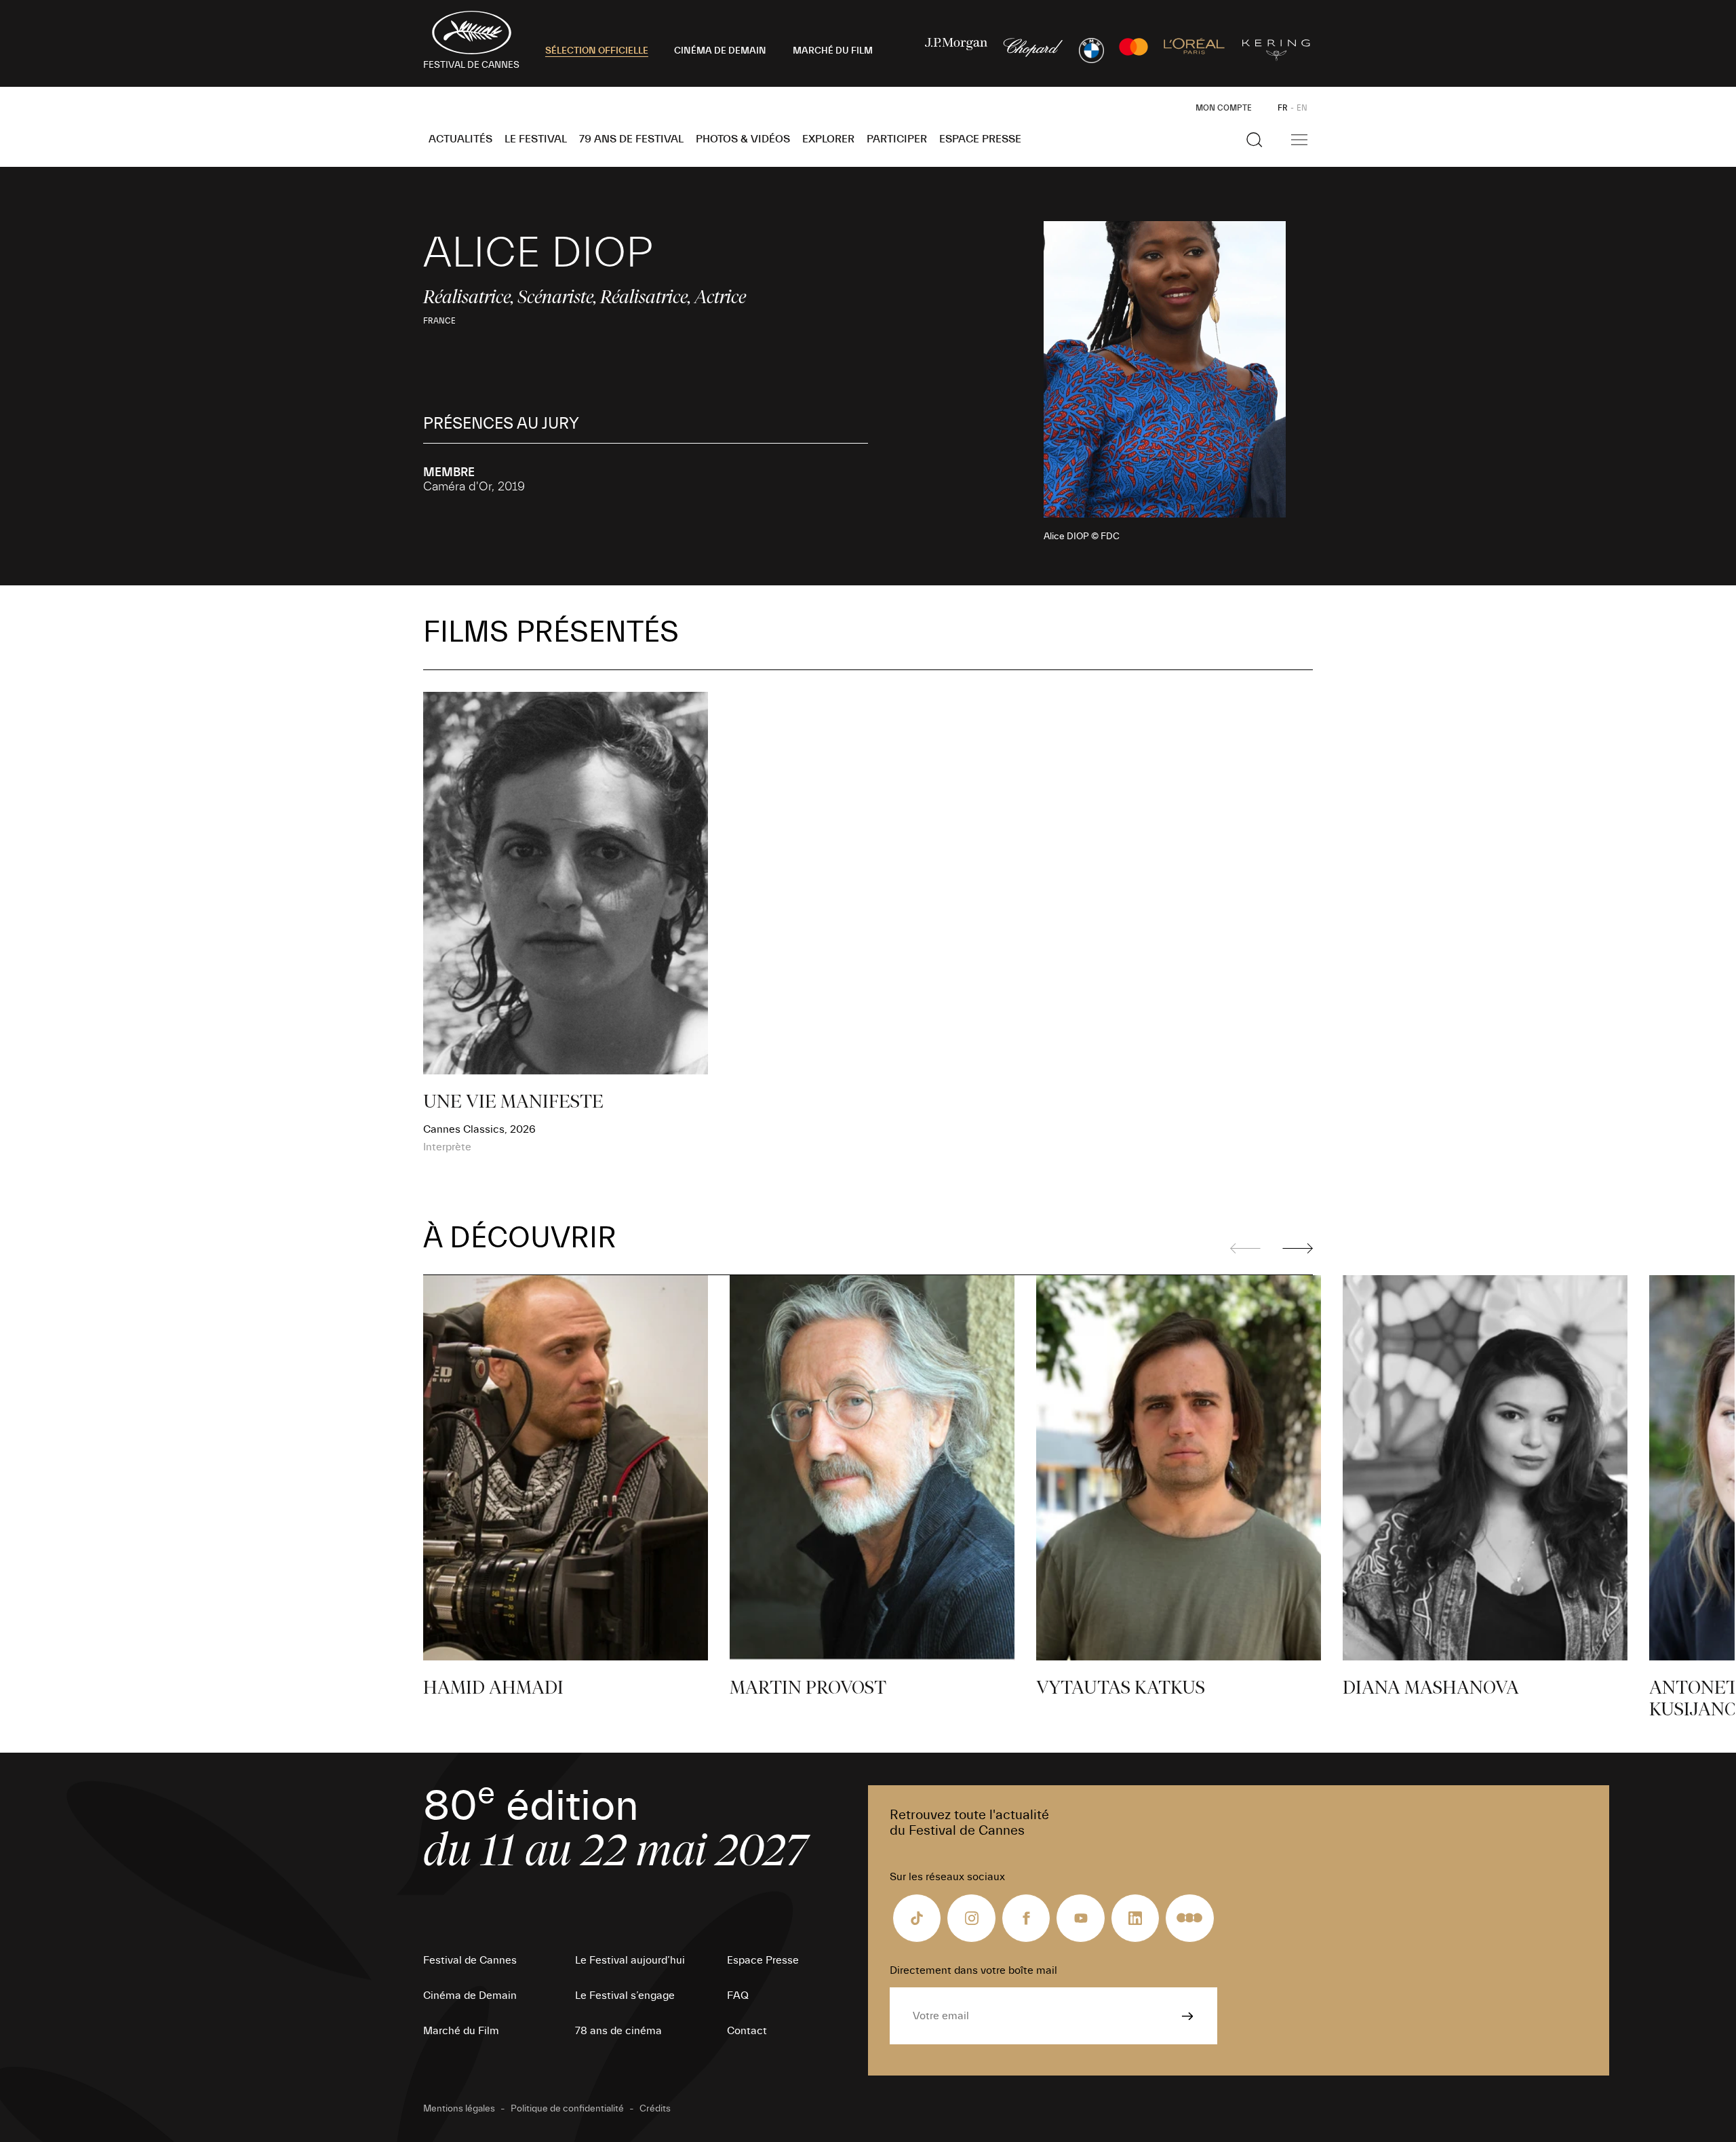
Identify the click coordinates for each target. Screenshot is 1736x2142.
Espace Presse (980, 139)
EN (1302, 108)
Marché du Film (461, 2031)
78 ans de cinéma (618, 2031)
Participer (897, 139)
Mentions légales (459, 2109)
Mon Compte (1224, 108)
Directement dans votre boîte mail (973, 1970)
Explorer (828, 139)
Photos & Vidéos (743, 139)
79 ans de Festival (631, 139)
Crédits (655, 2109)
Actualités (460, 139)
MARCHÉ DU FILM (833, 51)
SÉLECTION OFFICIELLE (597, 51)
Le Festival (536, 139)
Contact (747, 2031)
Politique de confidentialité (567, 2109)
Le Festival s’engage (625, 1995)
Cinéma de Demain (470, 1995)
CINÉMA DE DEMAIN (720, 51)
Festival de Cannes (470, 1960)
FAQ (738, 1995)
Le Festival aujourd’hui (630, 1960)
